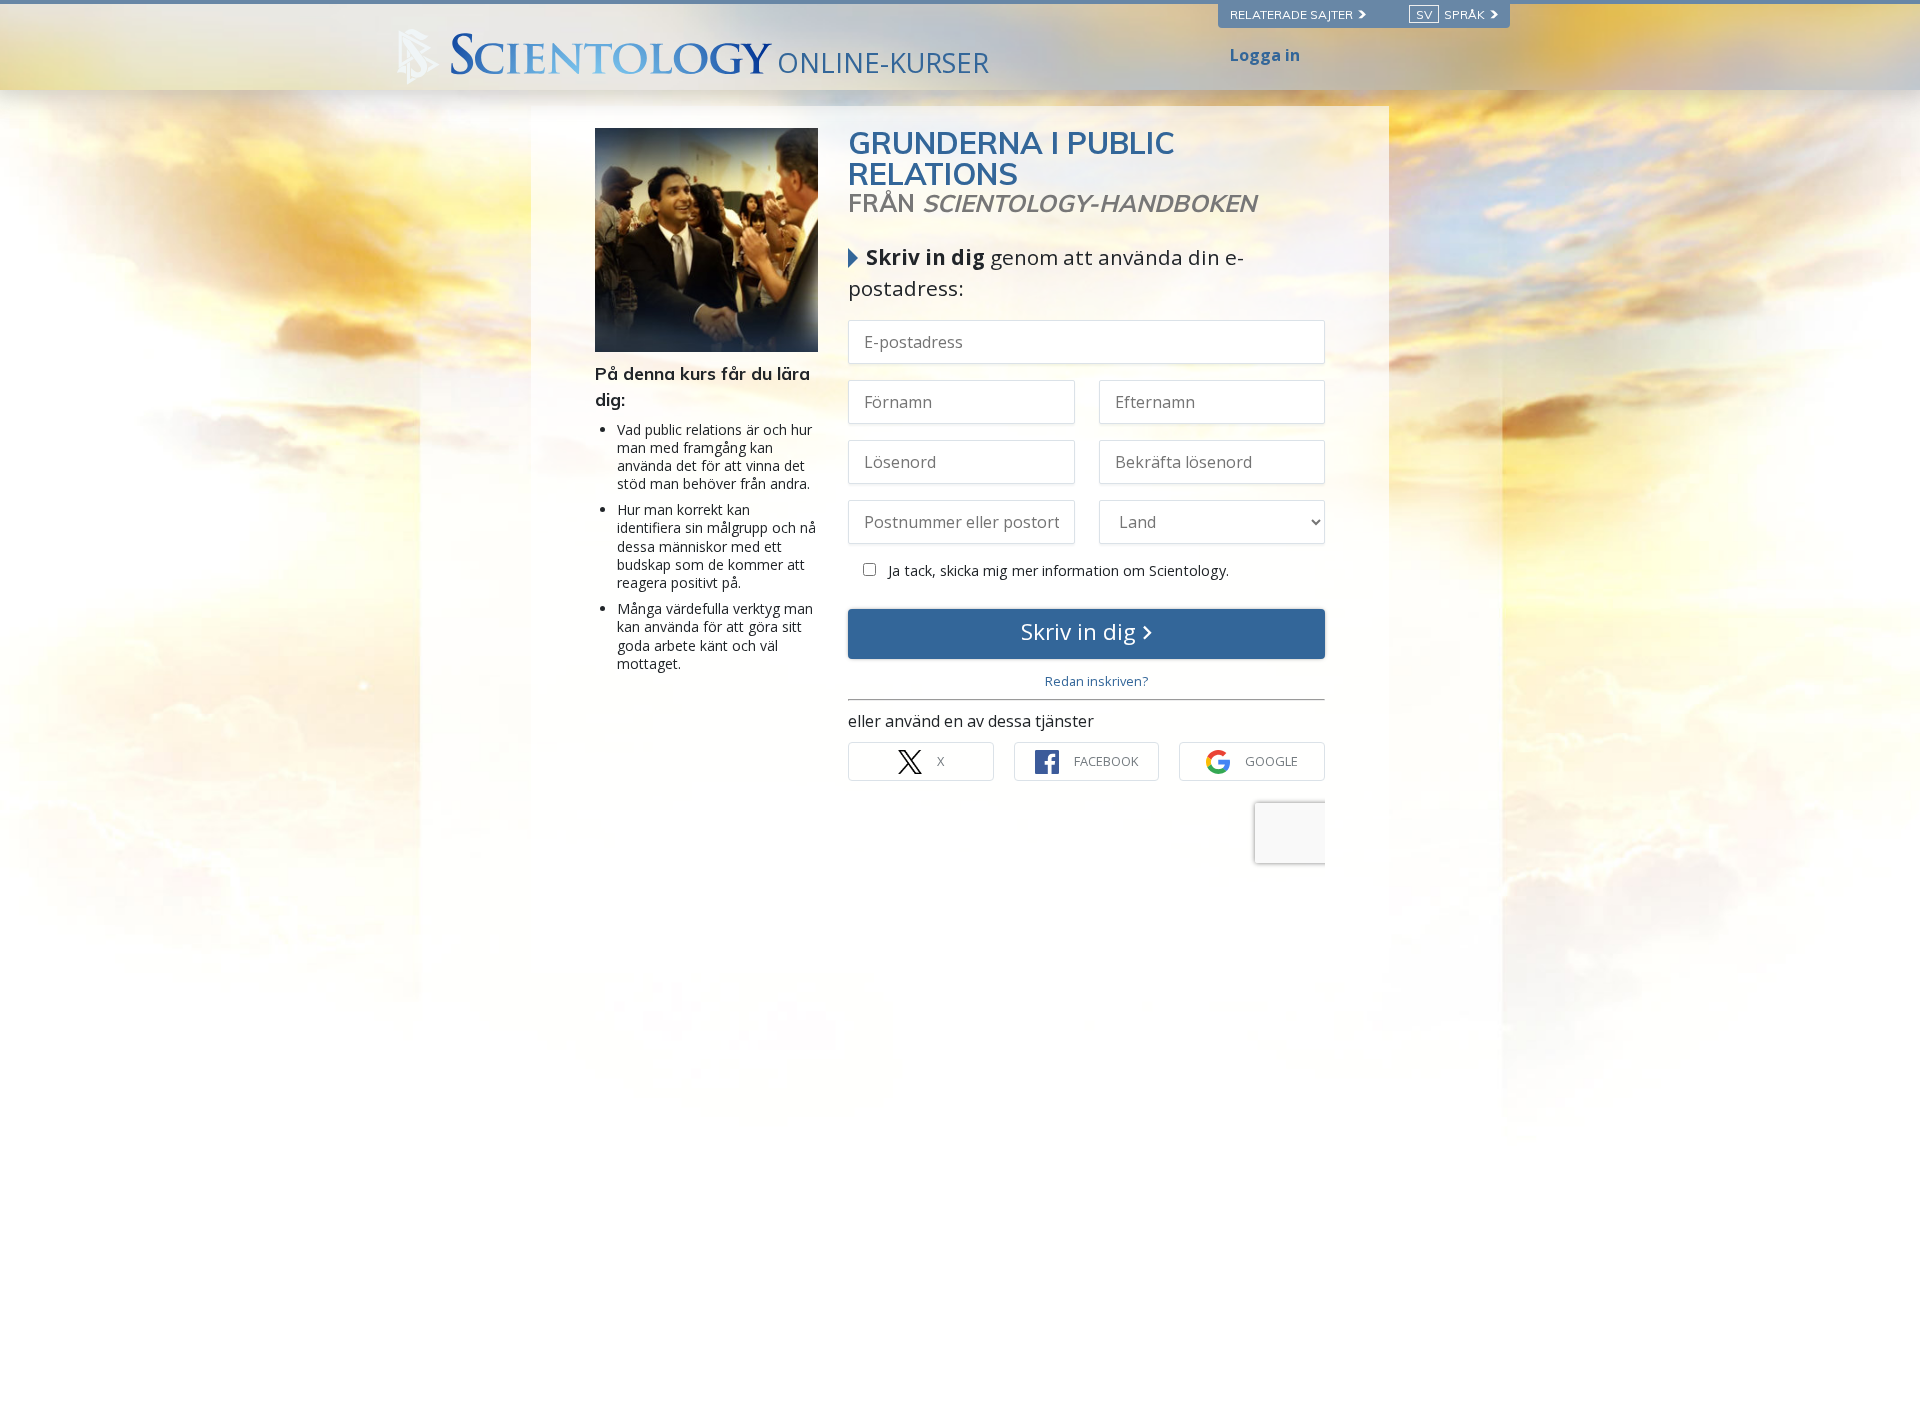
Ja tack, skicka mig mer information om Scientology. (1056, 570)
